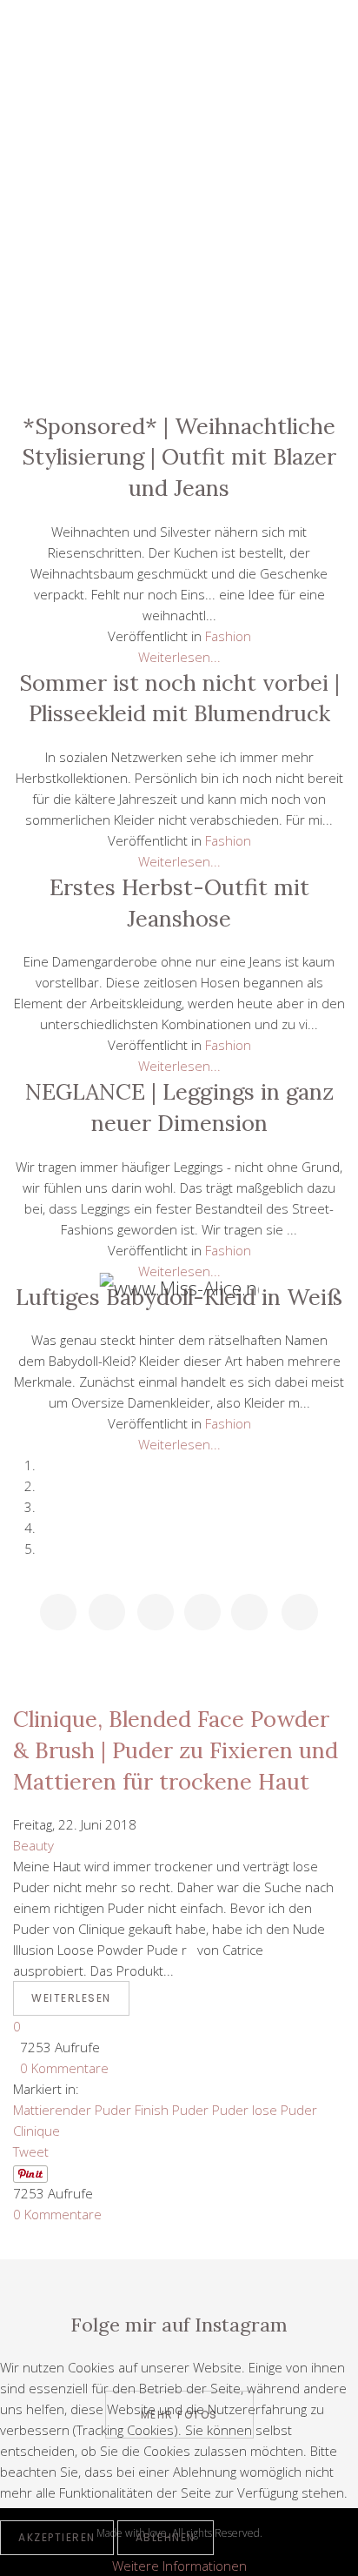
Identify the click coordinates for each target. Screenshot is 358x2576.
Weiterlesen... (179, 657)
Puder (299, 2110)
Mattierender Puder (72, 2110)
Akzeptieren (57, 2537)
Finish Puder (172, 2110)
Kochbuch (179, 255)
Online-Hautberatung (179, 294)
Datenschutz (179, 333)
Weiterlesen (71, 1998)
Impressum (179, 372)
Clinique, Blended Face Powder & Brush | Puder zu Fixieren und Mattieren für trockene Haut (176, 1750)
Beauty (179, 176)
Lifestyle (179, 137)
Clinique (36, 2131)
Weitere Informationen (179, 2566)
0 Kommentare (61, 2068)
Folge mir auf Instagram (179, 2325)
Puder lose (245, 2110)
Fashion (179, 216)
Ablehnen (166, 2537)
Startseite (179, 97)
